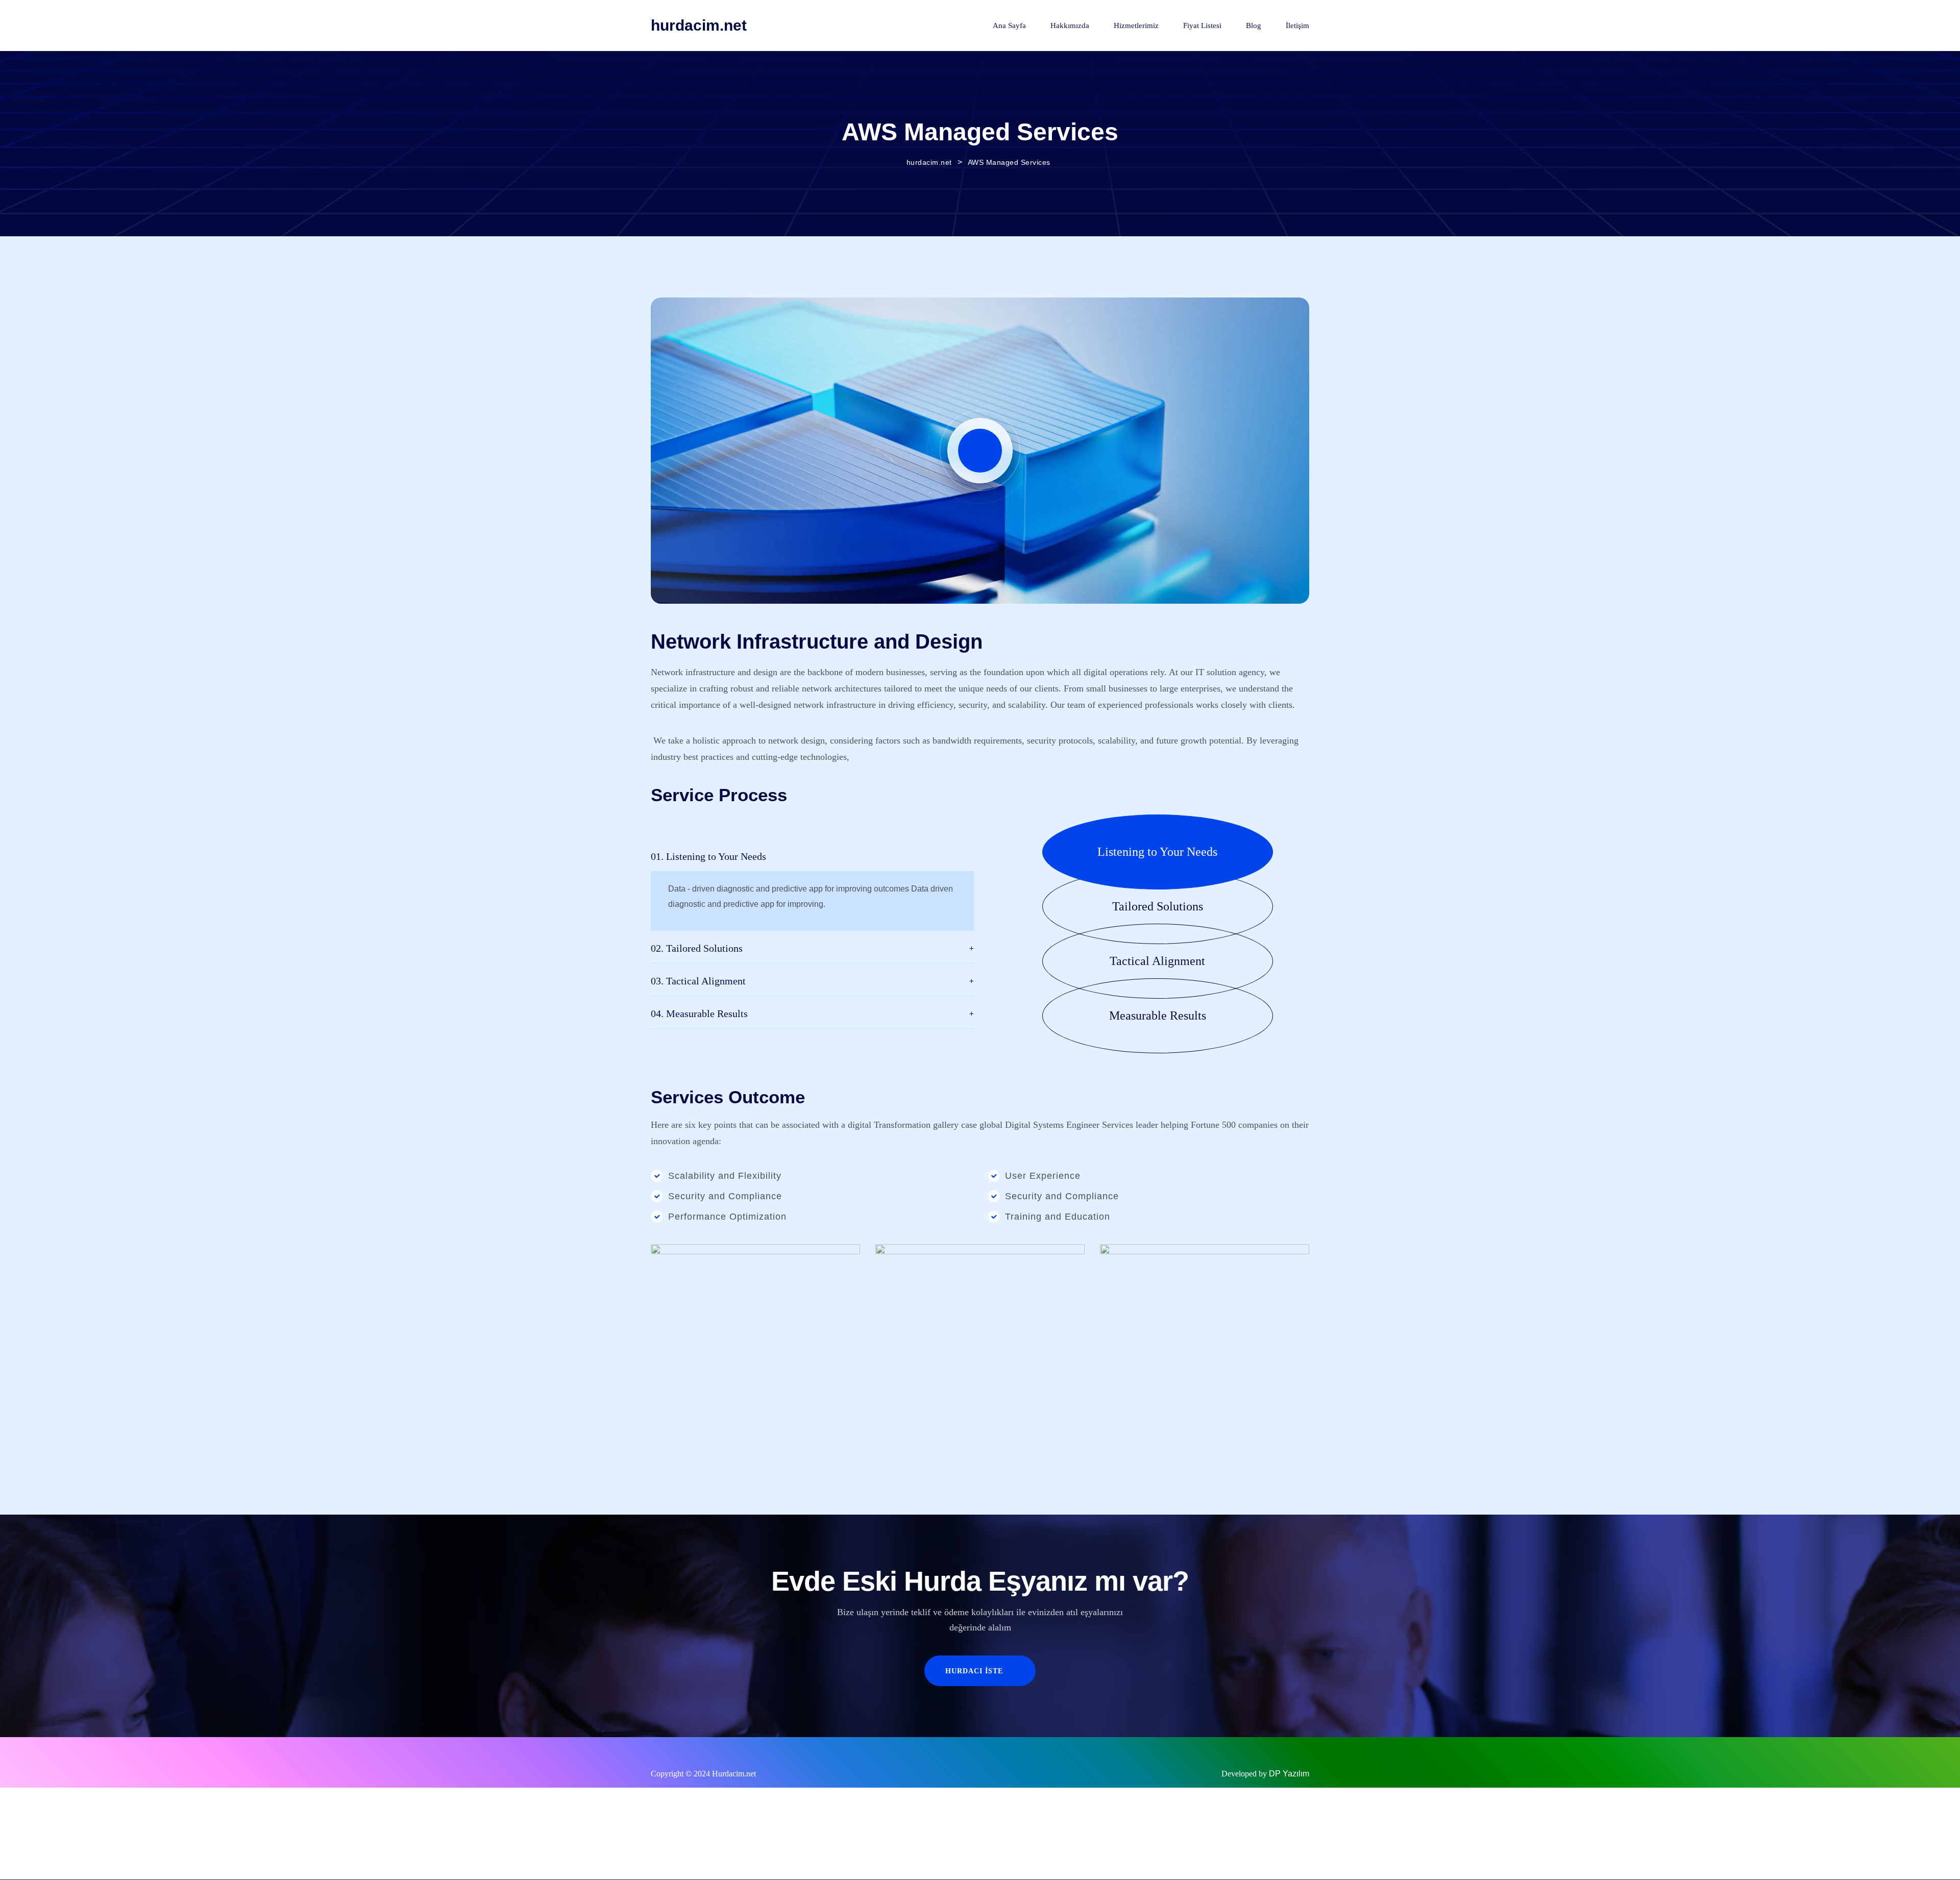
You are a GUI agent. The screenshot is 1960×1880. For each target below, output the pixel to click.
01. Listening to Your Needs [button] (708, 856)
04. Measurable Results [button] (699, 1013)
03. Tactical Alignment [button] (698, 981)
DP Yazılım (1289, 1774)
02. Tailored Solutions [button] (697, 948)
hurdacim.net (699, 25)
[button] (1176, 852)
